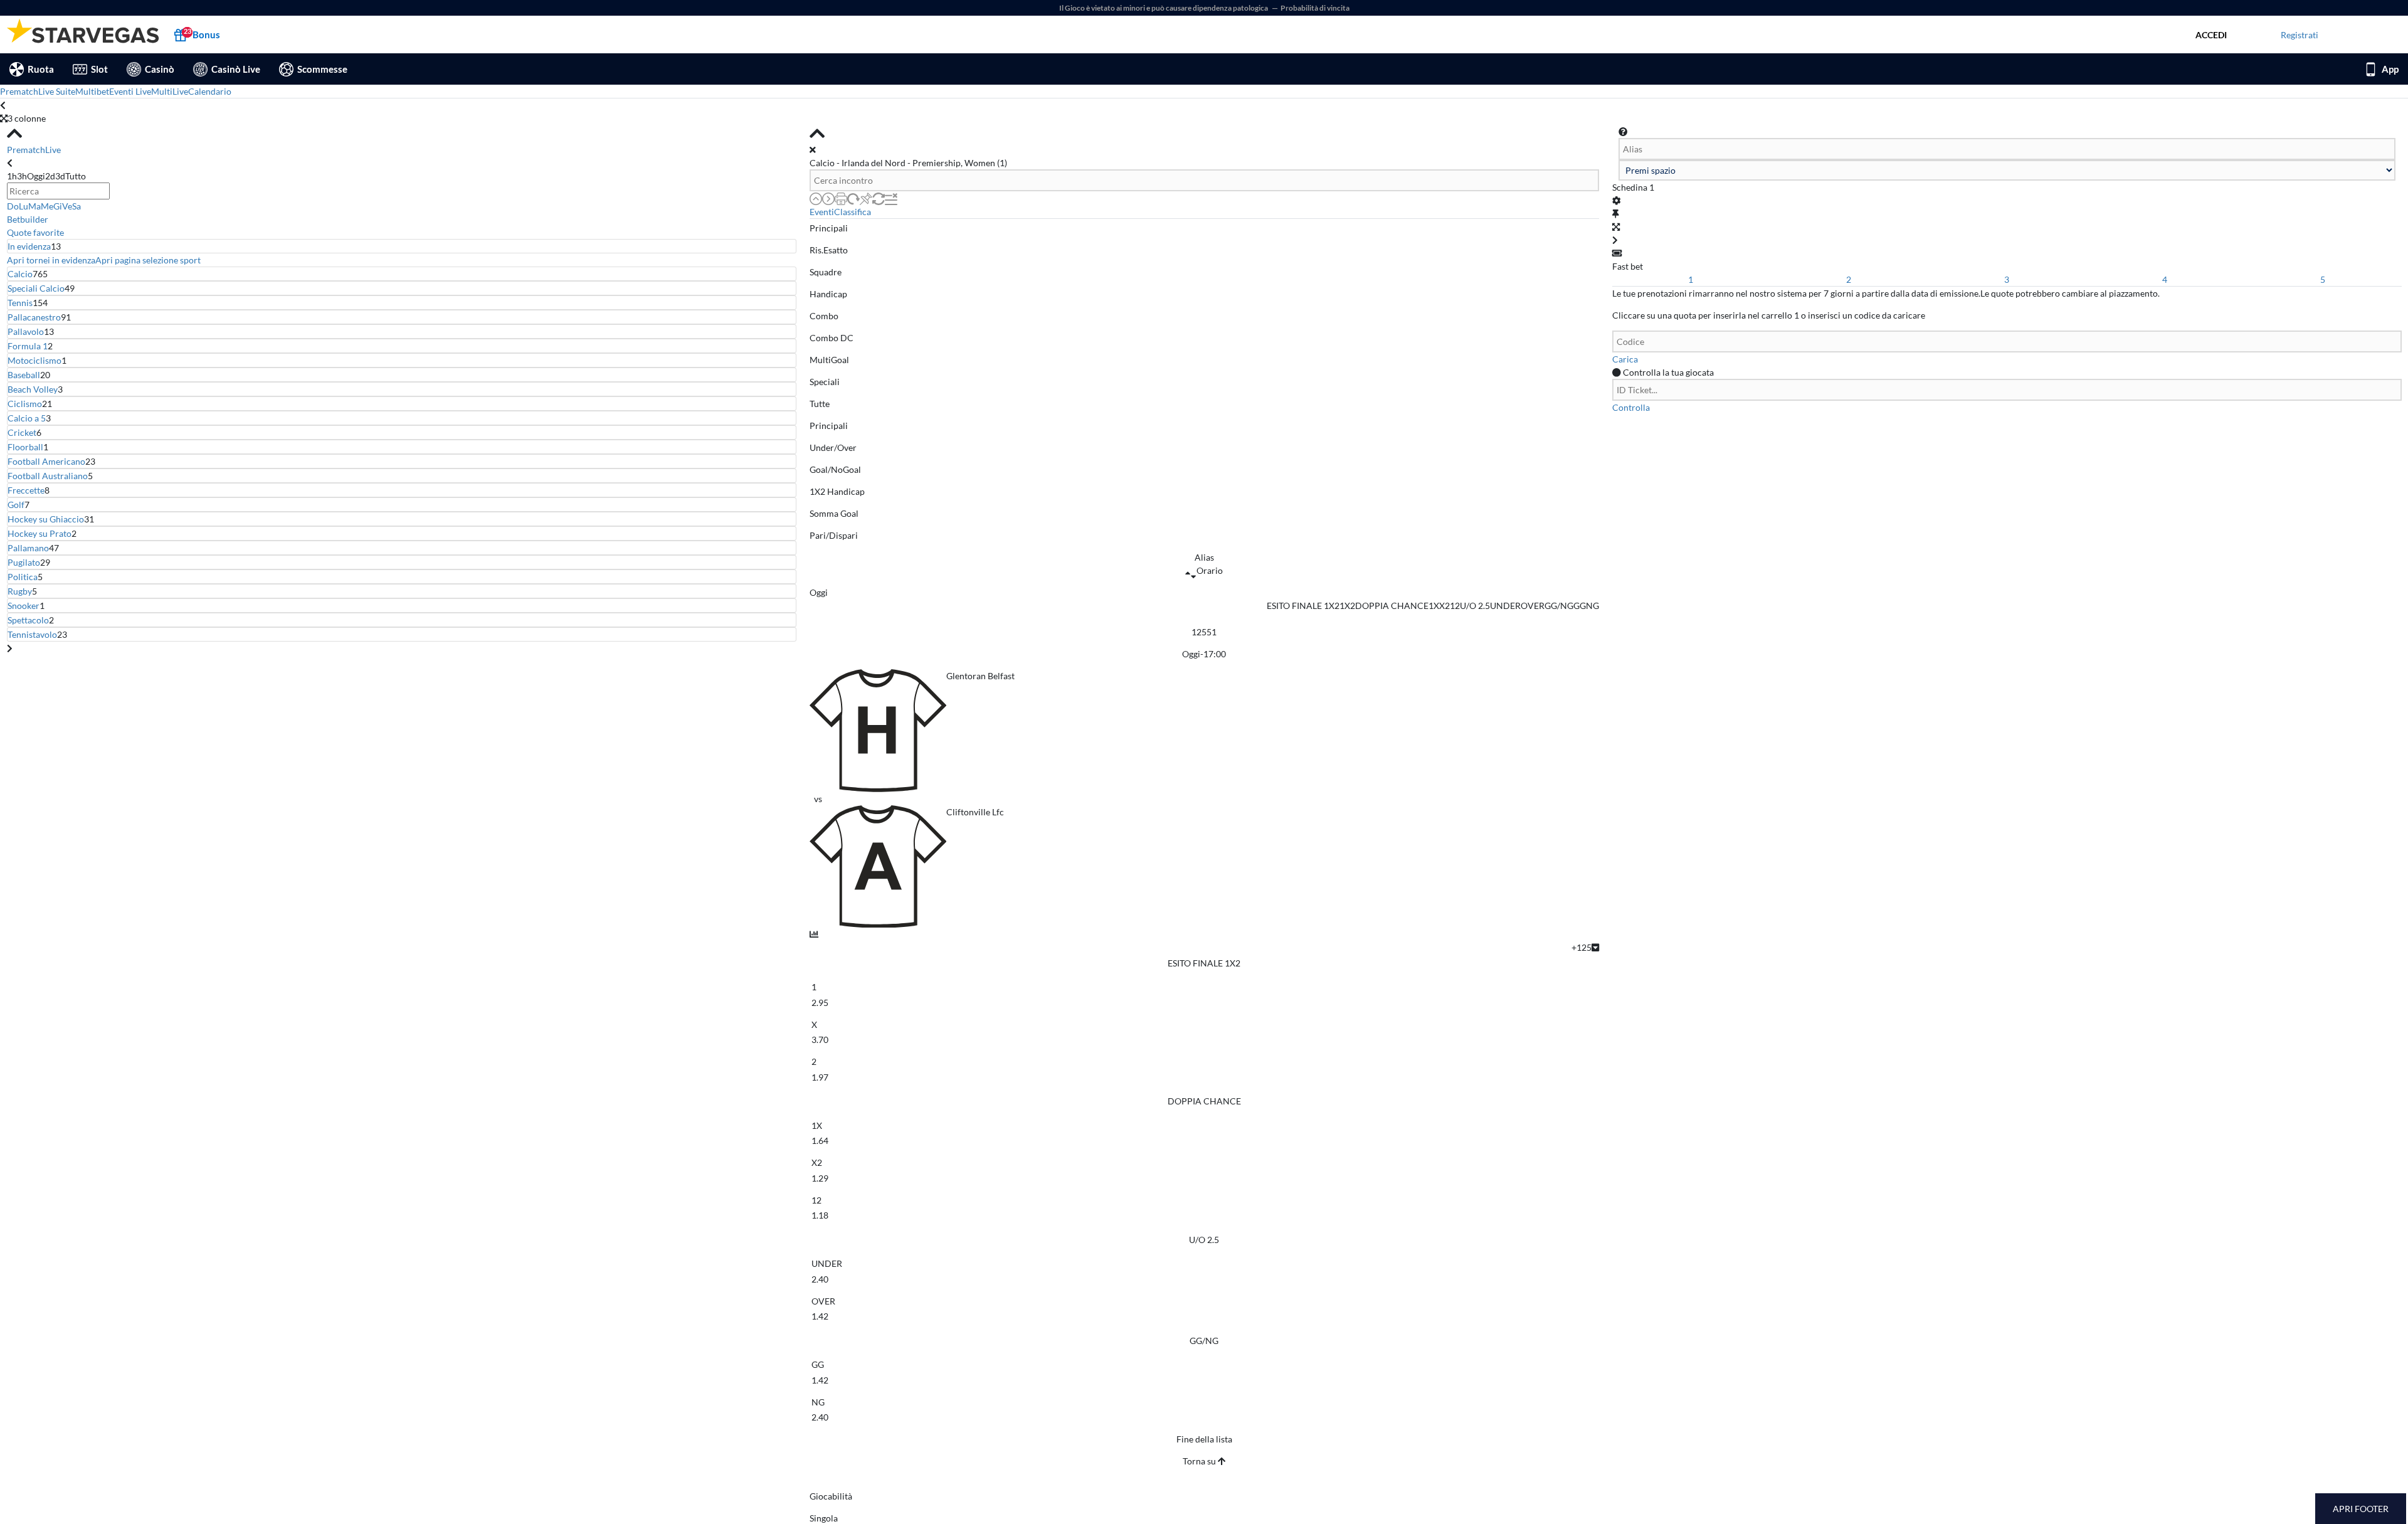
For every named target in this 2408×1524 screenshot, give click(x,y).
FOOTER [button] (2372, 1509)
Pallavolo (26, 331)
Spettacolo (28, 620)
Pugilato (24, 562)
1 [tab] (1691, 279)
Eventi (822, 212)
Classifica (853, 212)
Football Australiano (48, 476)
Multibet (92, 91)
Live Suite (57, 91)
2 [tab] (1849, 279)
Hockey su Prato (40, 533)
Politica (23, 577)
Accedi (2211, 35)
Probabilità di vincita (1315, 8)
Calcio (20, 274)
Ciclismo (25, 404)
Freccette (26, 490)
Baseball (24, 375)
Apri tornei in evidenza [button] (51, 260)
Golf (16, 505)
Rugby (20, 591)
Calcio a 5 (27, 418)
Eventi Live (130, 91)
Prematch (19, 91)
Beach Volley (33, 389)
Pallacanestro (34, 317)
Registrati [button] (2300, 35)
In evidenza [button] (29, 246)
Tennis (20, 303)
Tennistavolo (32, 634)
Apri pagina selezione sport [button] (148, 260)
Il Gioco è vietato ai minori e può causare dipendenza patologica (1164, 8)
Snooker (24, 606)
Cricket (22, 432)
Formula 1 (28, 346)
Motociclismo (34, 360)
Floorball (25, 447)
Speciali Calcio (36, 288)
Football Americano (46, 461)
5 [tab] (2323, 279)
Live (53, 150)
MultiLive (170, 91)
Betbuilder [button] (28, 219)
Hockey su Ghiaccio (46, 519)
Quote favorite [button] (35, 232)
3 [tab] (2007, 279)
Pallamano (28, 548)
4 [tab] (2165, 279)
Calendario (210, 91)
